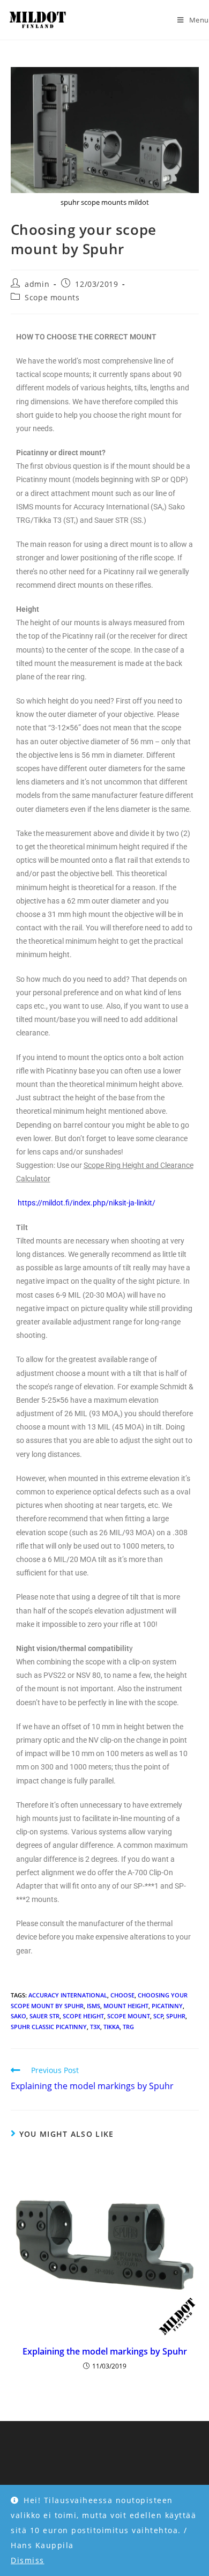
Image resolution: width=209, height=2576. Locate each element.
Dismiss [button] (28, 2560)
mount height (126, 2006)
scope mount (129, 2016)
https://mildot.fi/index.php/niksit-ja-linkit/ (87, 1203)
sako (18, 2016)
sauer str (44, 2016)
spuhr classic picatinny (49, 2027)
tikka (111, 2027)
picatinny (167, 2006)
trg (128, 2027)
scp (158, 2016)
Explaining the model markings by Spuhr (105, 2351)
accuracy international (68, 1995)
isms (94, 2006)
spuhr (176, 2016)
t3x (95, 2027)
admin (37, 284)
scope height (83, 2016)
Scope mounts (52, 297)
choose (122, 1995)
